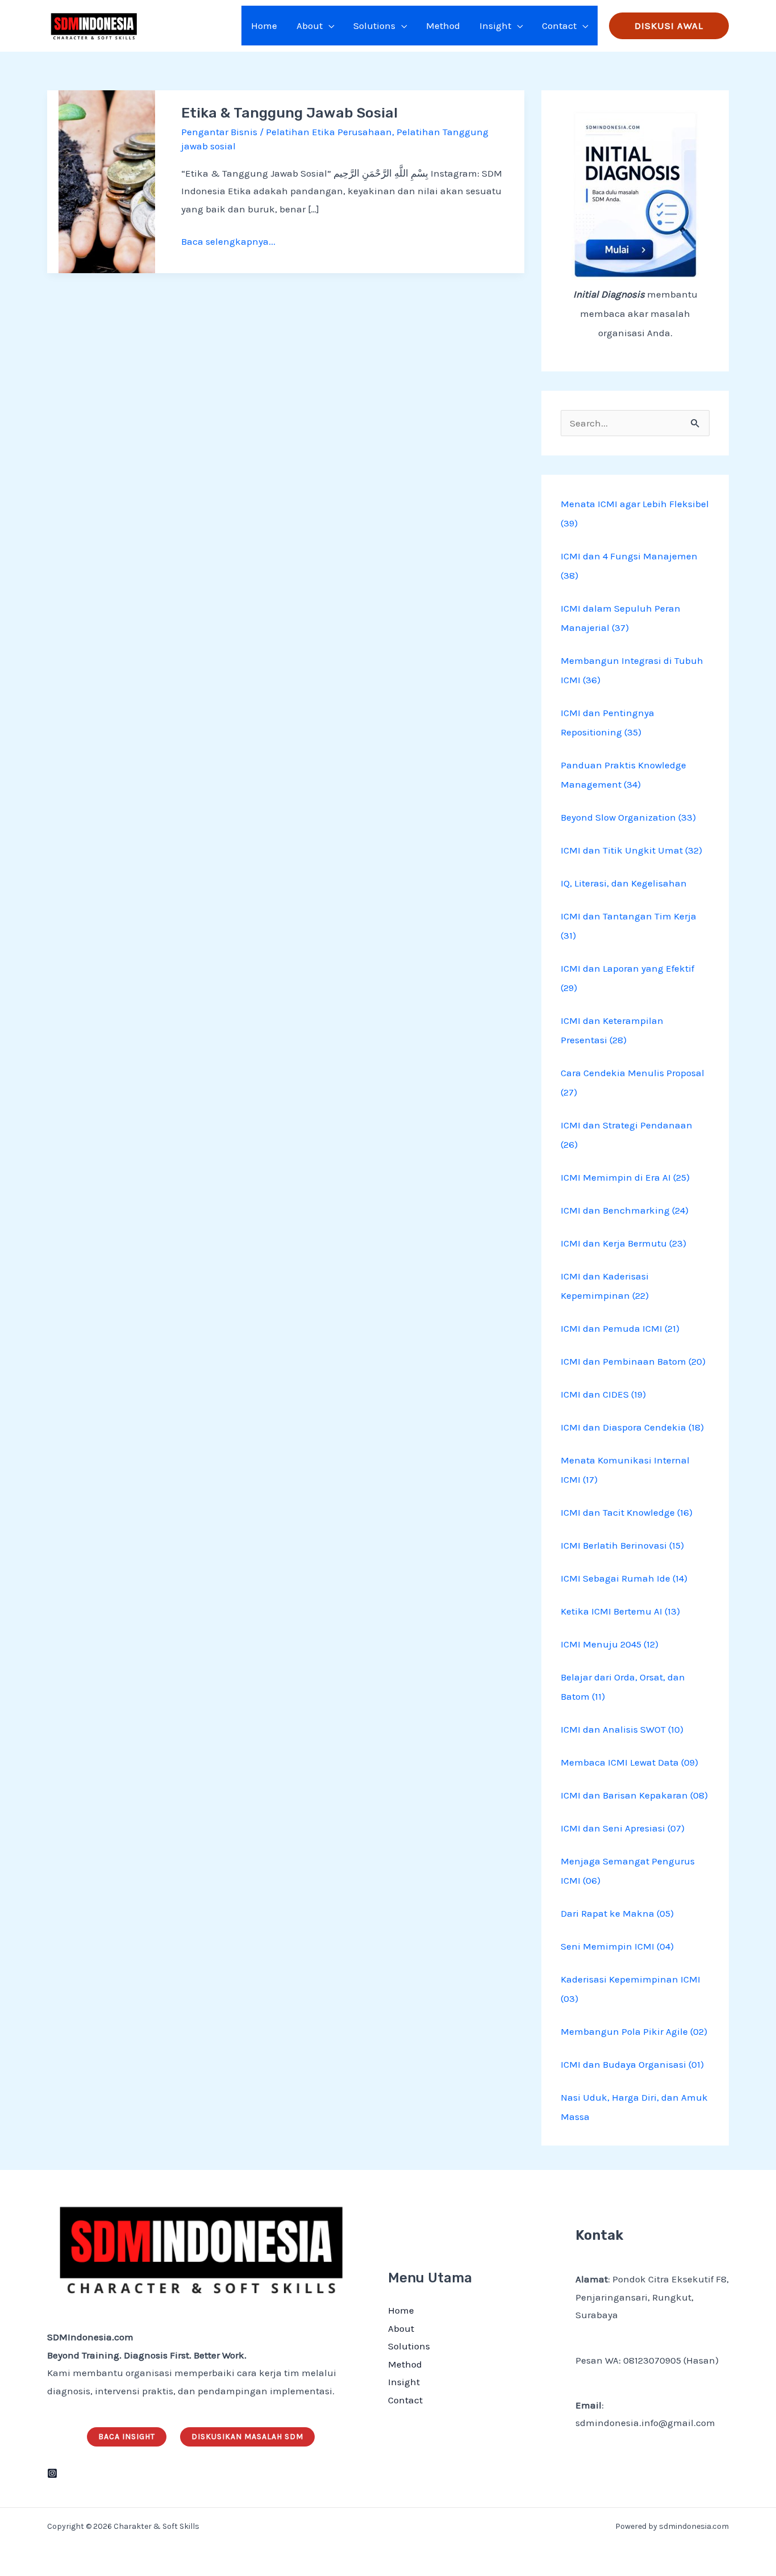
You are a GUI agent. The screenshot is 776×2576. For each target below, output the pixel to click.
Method (405, 2364)
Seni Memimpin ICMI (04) (617, 1946)
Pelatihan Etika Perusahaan (329, 132)
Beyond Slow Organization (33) (628, 817)
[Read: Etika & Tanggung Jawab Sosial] (107, 181)
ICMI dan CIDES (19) (603, 1394)
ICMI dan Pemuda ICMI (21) (620, 1328)
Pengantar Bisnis (219, 132)
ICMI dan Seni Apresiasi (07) (623, 1828)
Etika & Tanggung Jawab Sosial (289, 113)
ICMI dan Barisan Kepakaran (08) (634, 1795)
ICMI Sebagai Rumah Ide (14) (624, 1578)
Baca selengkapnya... (228, 240)
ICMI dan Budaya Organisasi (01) (632, 2064)
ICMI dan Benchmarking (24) (625, 1210)
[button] (328, 26)
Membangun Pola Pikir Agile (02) (634, 2031)
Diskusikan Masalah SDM (247, 2437)
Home (401, 2310)
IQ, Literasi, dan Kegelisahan (624, 883)
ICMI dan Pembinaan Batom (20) (633, 1361)
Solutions (409, 2346)
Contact (405, 2400)
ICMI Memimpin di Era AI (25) (625, 1177)
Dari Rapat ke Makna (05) (617, 1913)
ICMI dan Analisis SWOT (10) (622, 1729)
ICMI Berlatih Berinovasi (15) (622, 1545)
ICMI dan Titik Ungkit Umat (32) (631, 850)
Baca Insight (127, 2437)
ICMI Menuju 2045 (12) (610, 1644)
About (401, 2328)
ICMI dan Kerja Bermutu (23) (623, 1243)
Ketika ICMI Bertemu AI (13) (620, 1611)
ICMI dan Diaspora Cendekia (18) (632, 1427)
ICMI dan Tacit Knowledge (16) (627, 1512)
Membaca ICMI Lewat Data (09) (629, 1762)
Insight (404, 2382)
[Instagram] (52, 2473)
